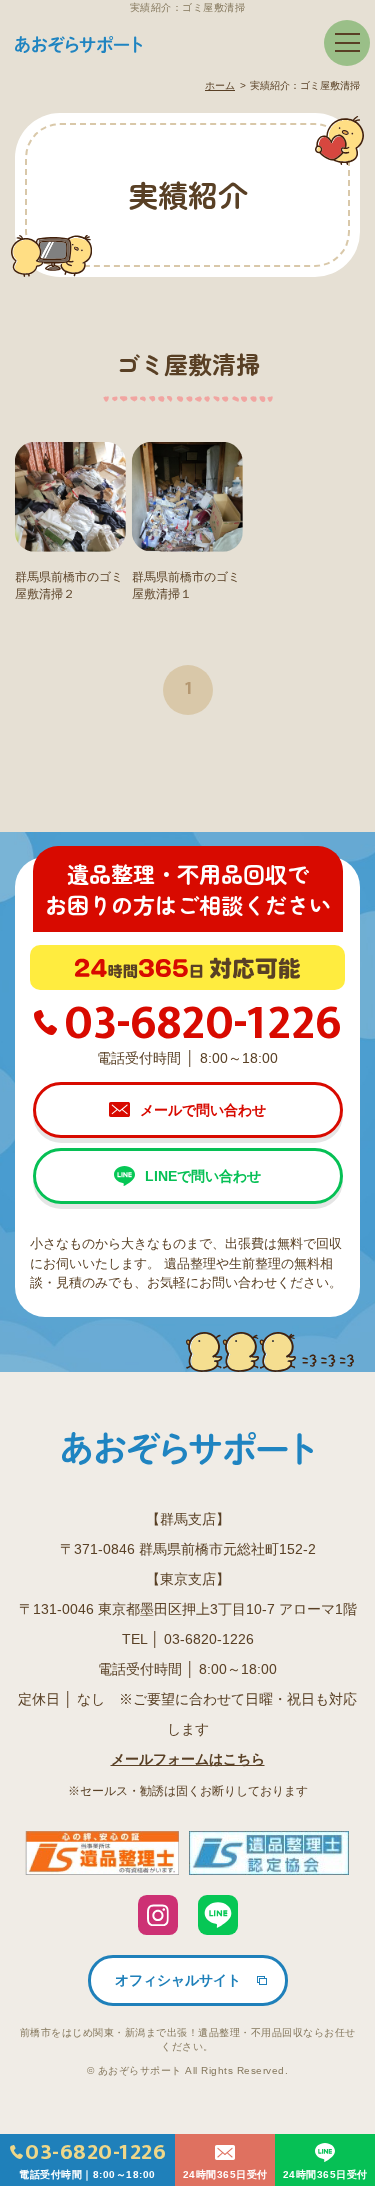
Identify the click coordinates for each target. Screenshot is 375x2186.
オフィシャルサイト (178, 1980)
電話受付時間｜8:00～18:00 (92, 2157)
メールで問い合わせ (203, 1110)
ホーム (220, 85)
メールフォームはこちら (188, 1759)
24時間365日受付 (225, 2174)
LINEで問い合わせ (203, 1176)
